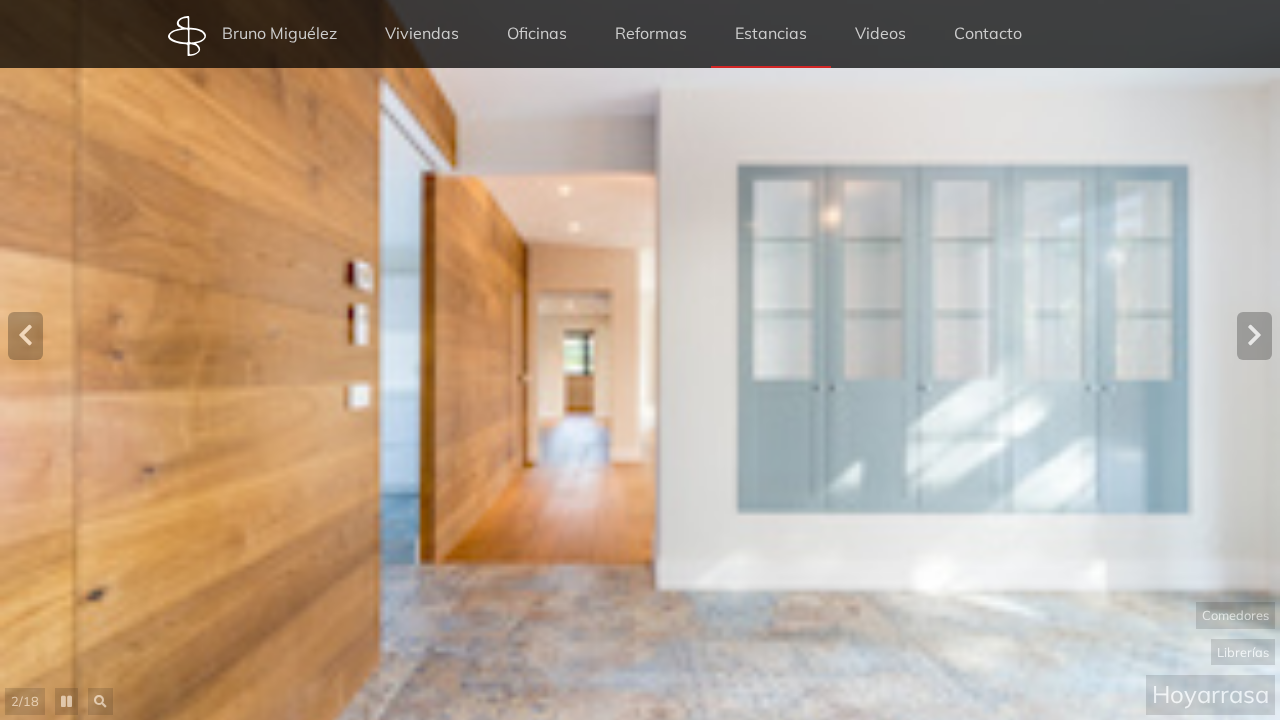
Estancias (771, 33)
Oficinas (537, 33)
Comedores (1235, 615)
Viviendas (422, 33)
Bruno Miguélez (279, 33)
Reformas (651, 33)
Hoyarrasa (1210, 694)
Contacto (988, 33)
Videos (880, 33)
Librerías (1243, 652)
